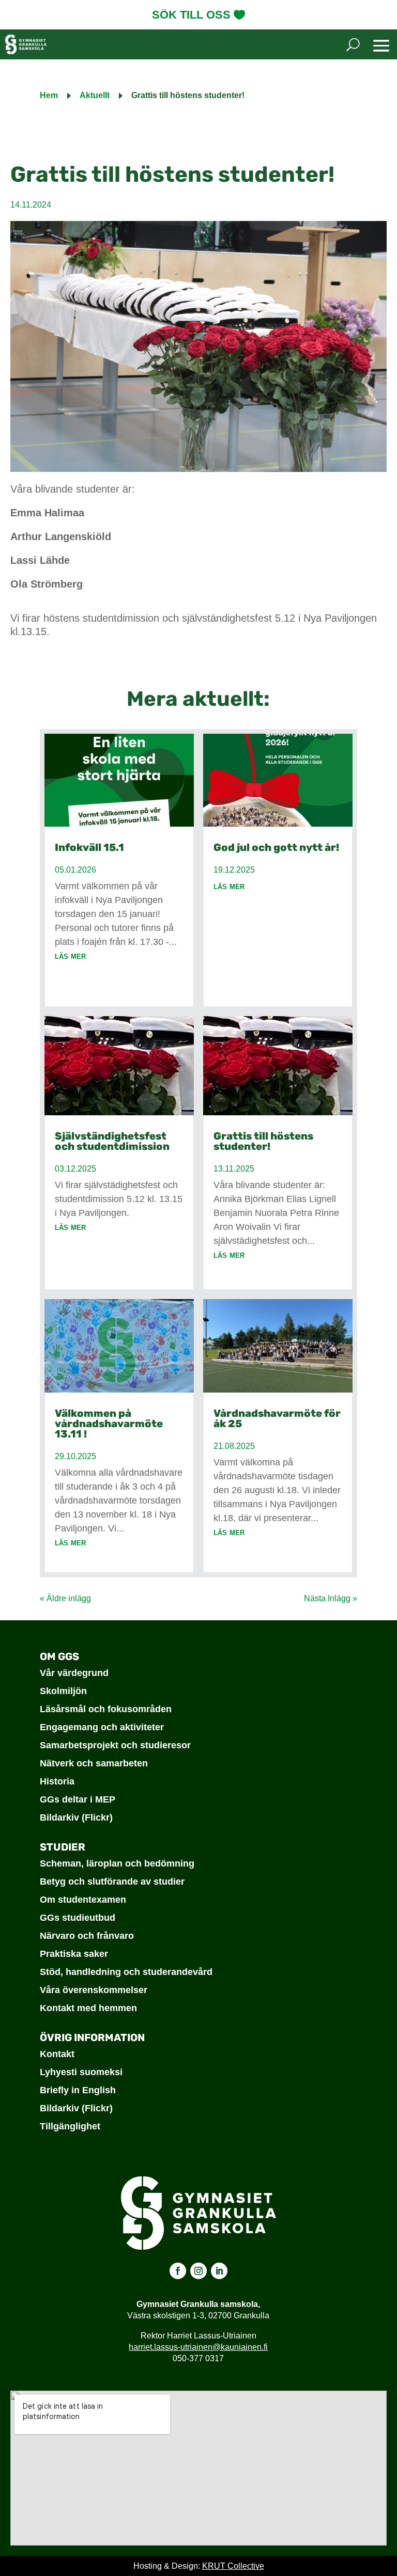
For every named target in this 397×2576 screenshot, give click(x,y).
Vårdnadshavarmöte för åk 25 (277, 1418)
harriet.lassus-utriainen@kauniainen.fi (198, 2347)
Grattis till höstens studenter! (263, 1141)
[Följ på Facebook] (178, 2271)
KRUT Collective (233, 2566)
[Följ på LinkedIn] (219, 2271)
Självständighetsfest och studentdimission (112, 1141)
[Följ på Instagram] (198, 2271)
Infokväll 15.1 (89, 847)
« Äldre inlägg (65, 1598)
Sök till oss (191, 15)
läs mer (70, 956)
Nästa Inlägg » (331, 1598)
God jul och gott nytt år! (276, 847)
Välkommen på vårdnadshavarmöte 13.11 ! (109, 1424)
